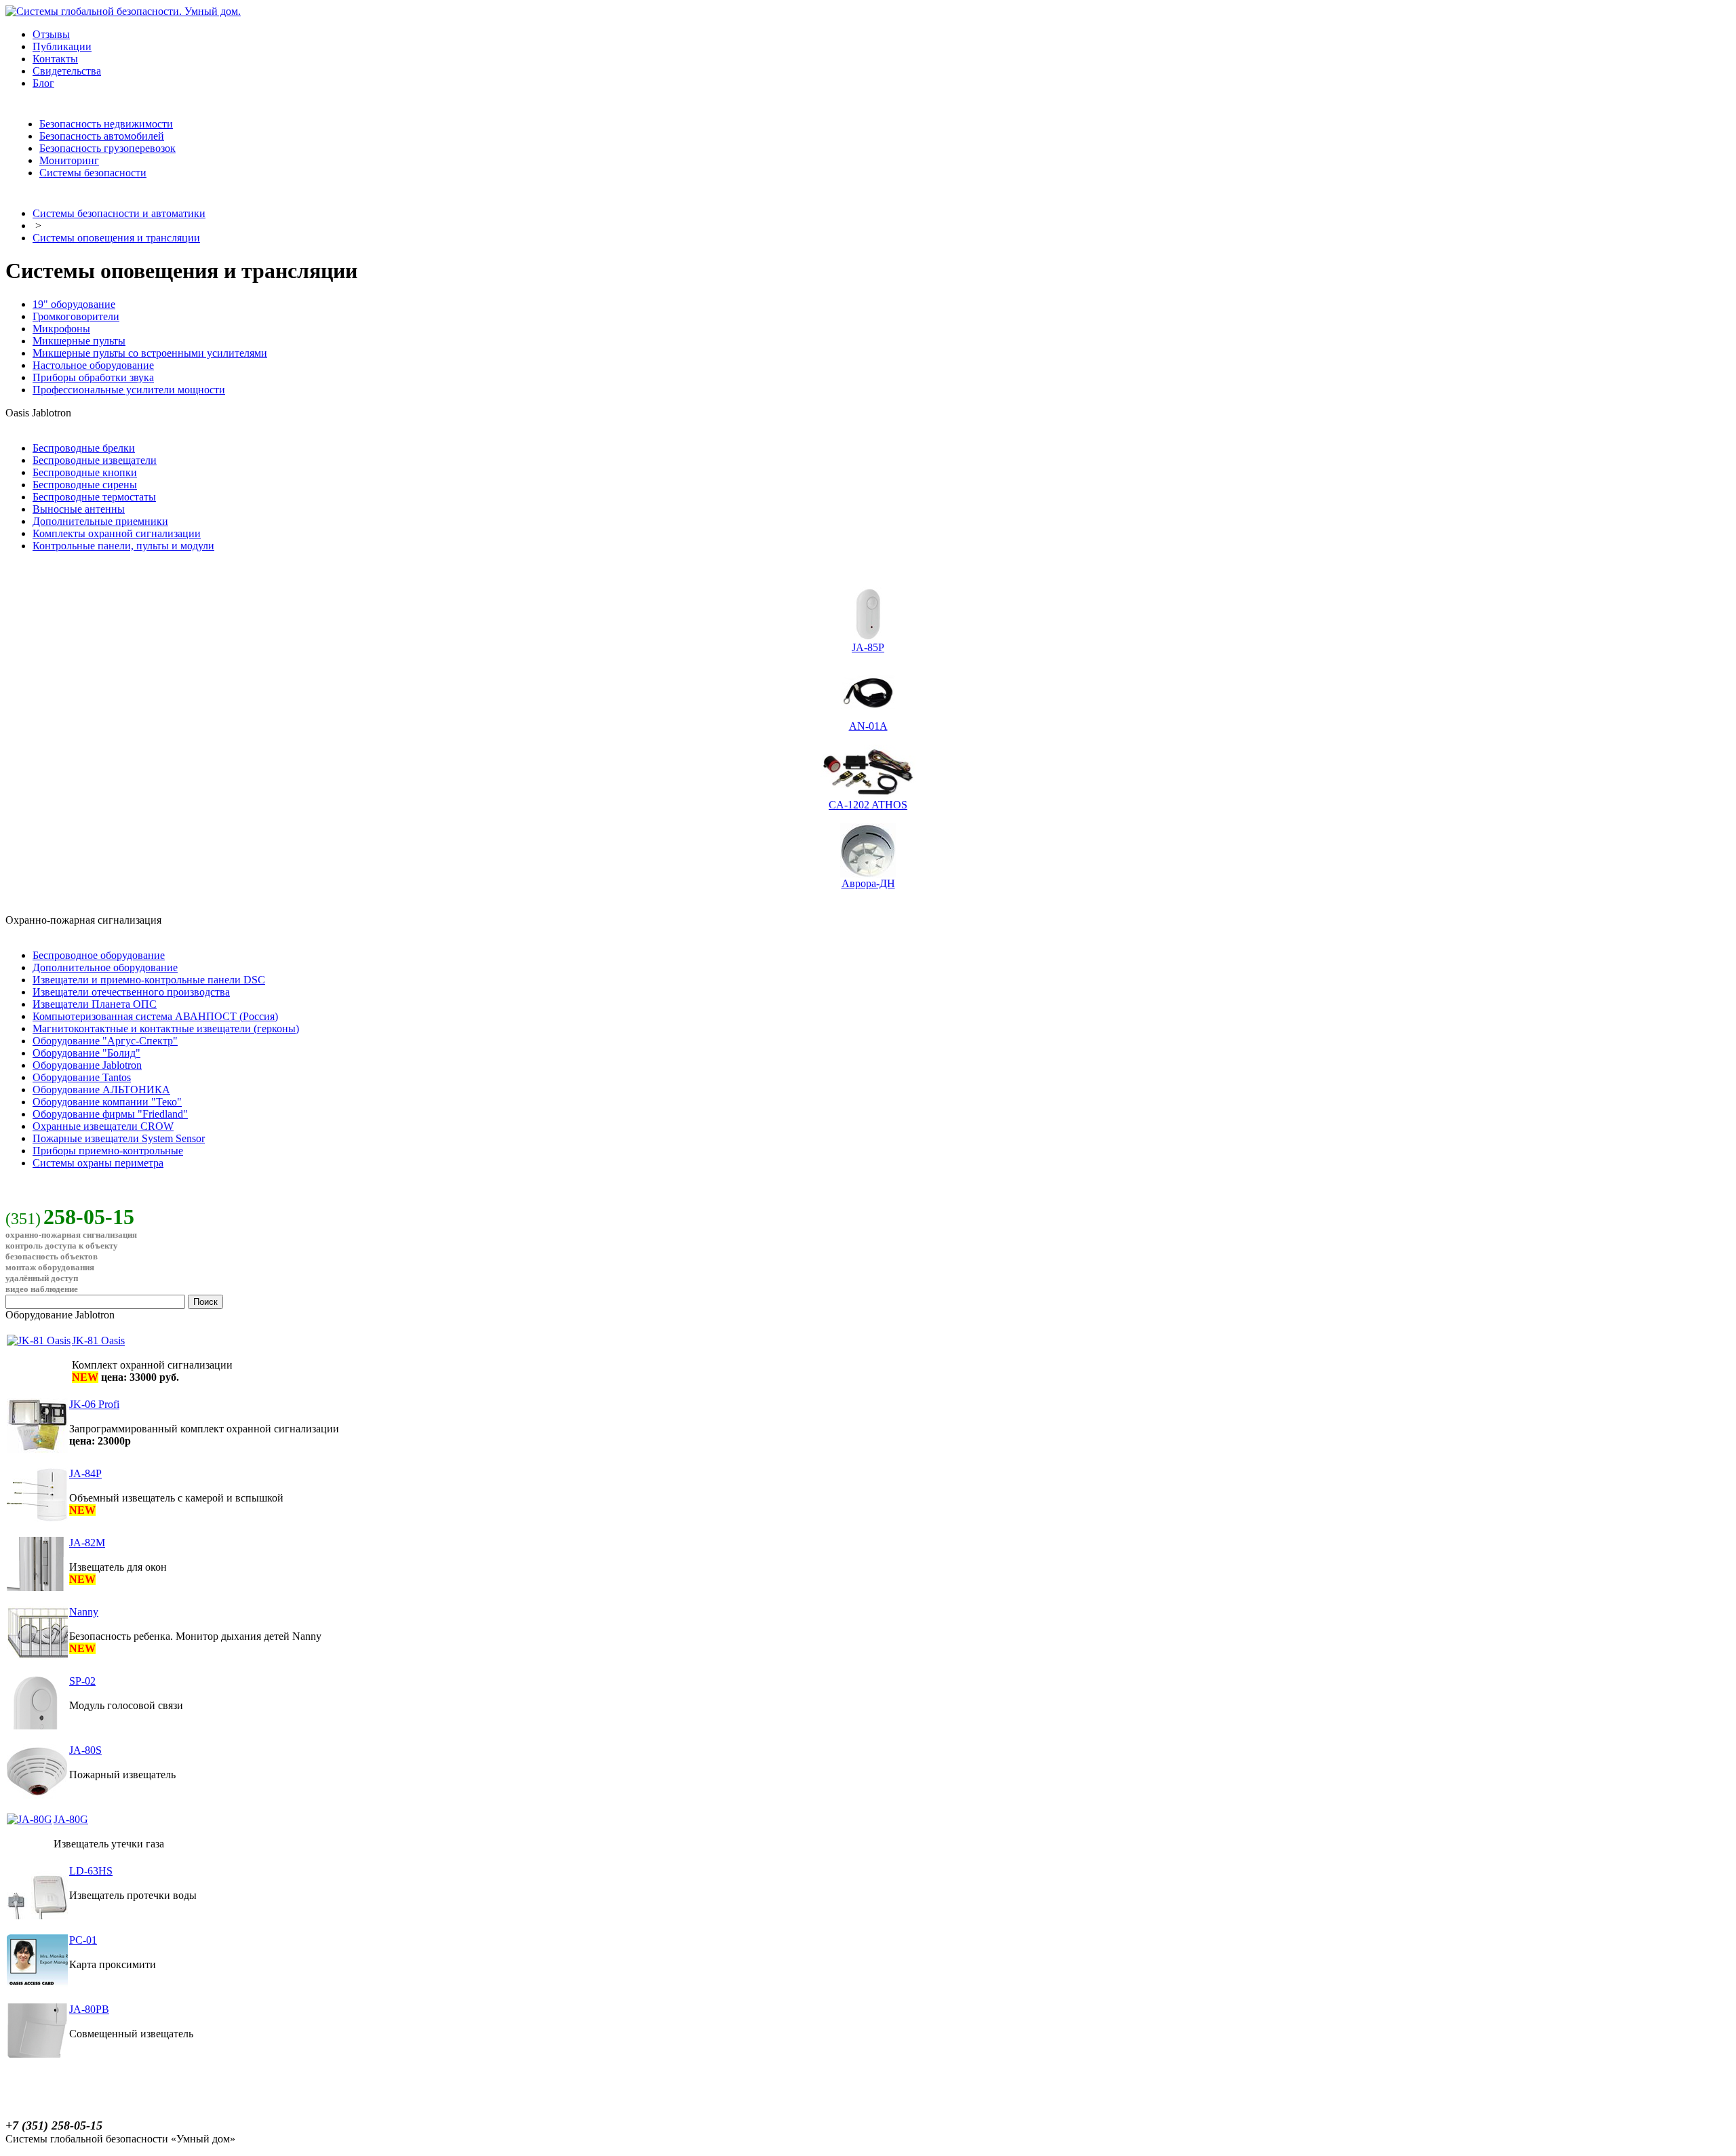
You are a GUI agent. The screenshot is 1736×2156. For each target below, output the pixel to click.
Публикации (62, 46)
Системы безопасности (93, 173)
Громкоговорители (76, 316)
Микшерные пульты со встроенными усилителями (150, 353)
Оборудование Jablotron (87, 1065)
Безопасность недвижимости (106, 124)
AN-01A (868, 726)
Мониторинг (69, 160)
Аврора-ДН (868, 883)
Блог (43, 83)
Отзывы (51, 34)
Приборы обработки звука (93, 377)
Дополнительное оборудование (105, 967)
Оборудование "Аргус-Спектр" (105, 1041)
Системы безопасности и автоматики (119, 213)
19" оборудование (74, 304)
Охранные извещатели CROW (103, 1126)
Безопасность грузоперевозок (107, 148)
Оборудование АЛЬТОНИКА (101, 1090)
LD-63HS (91, 1871)
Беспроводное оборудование (99, 955)
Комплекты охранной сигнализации (117, 533)
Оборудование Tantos (82, 1077)
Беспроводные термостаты (94, 497)
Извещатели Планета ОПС (95, 1004)
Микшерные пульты (79, 341)
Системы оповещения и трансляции (116, 238)
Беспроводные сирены (85, 485)
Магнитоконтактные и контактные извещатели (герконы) (166, 1028)
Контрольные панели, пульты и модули (123, 546)
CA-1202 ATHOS (868, 805)
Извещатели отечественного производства (131, 992)
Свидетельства (67, 71)
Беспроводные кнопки (85, 472)
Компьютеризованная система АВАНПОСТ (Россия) (155, 1016)
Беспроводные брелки (84, 448)
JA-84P (85, 1473)
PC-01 (83, 1940)
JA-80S (85, 1750)
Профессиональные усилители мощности (129, 390)
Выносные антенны (79, 509)
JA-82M (87, 1543)
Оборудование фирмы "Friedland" (110, 1114)
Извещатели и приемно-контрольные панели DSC (149, 980)
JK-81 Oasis (98, 1340)
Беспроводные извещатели (95, 460)
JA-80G (71, 1819)
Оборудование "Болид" (86, 1053)
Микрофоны (61, 329)
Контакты (55, 59)
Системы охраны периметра (98, 1163)
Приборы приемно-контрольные (108, 1151)
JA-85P (868, 647)
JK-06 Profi (94, 1404)
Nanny (84, 1612)
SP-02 (82, 1681)
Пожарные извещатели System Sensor (119, 1138)
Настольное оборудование (93, 365)
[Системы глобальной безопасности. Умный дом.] (123, 11)
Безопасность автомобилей (102, 136)
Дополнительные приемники (100, 521)
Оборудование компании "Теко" (107, 1102)
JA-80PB (89, 2009)
